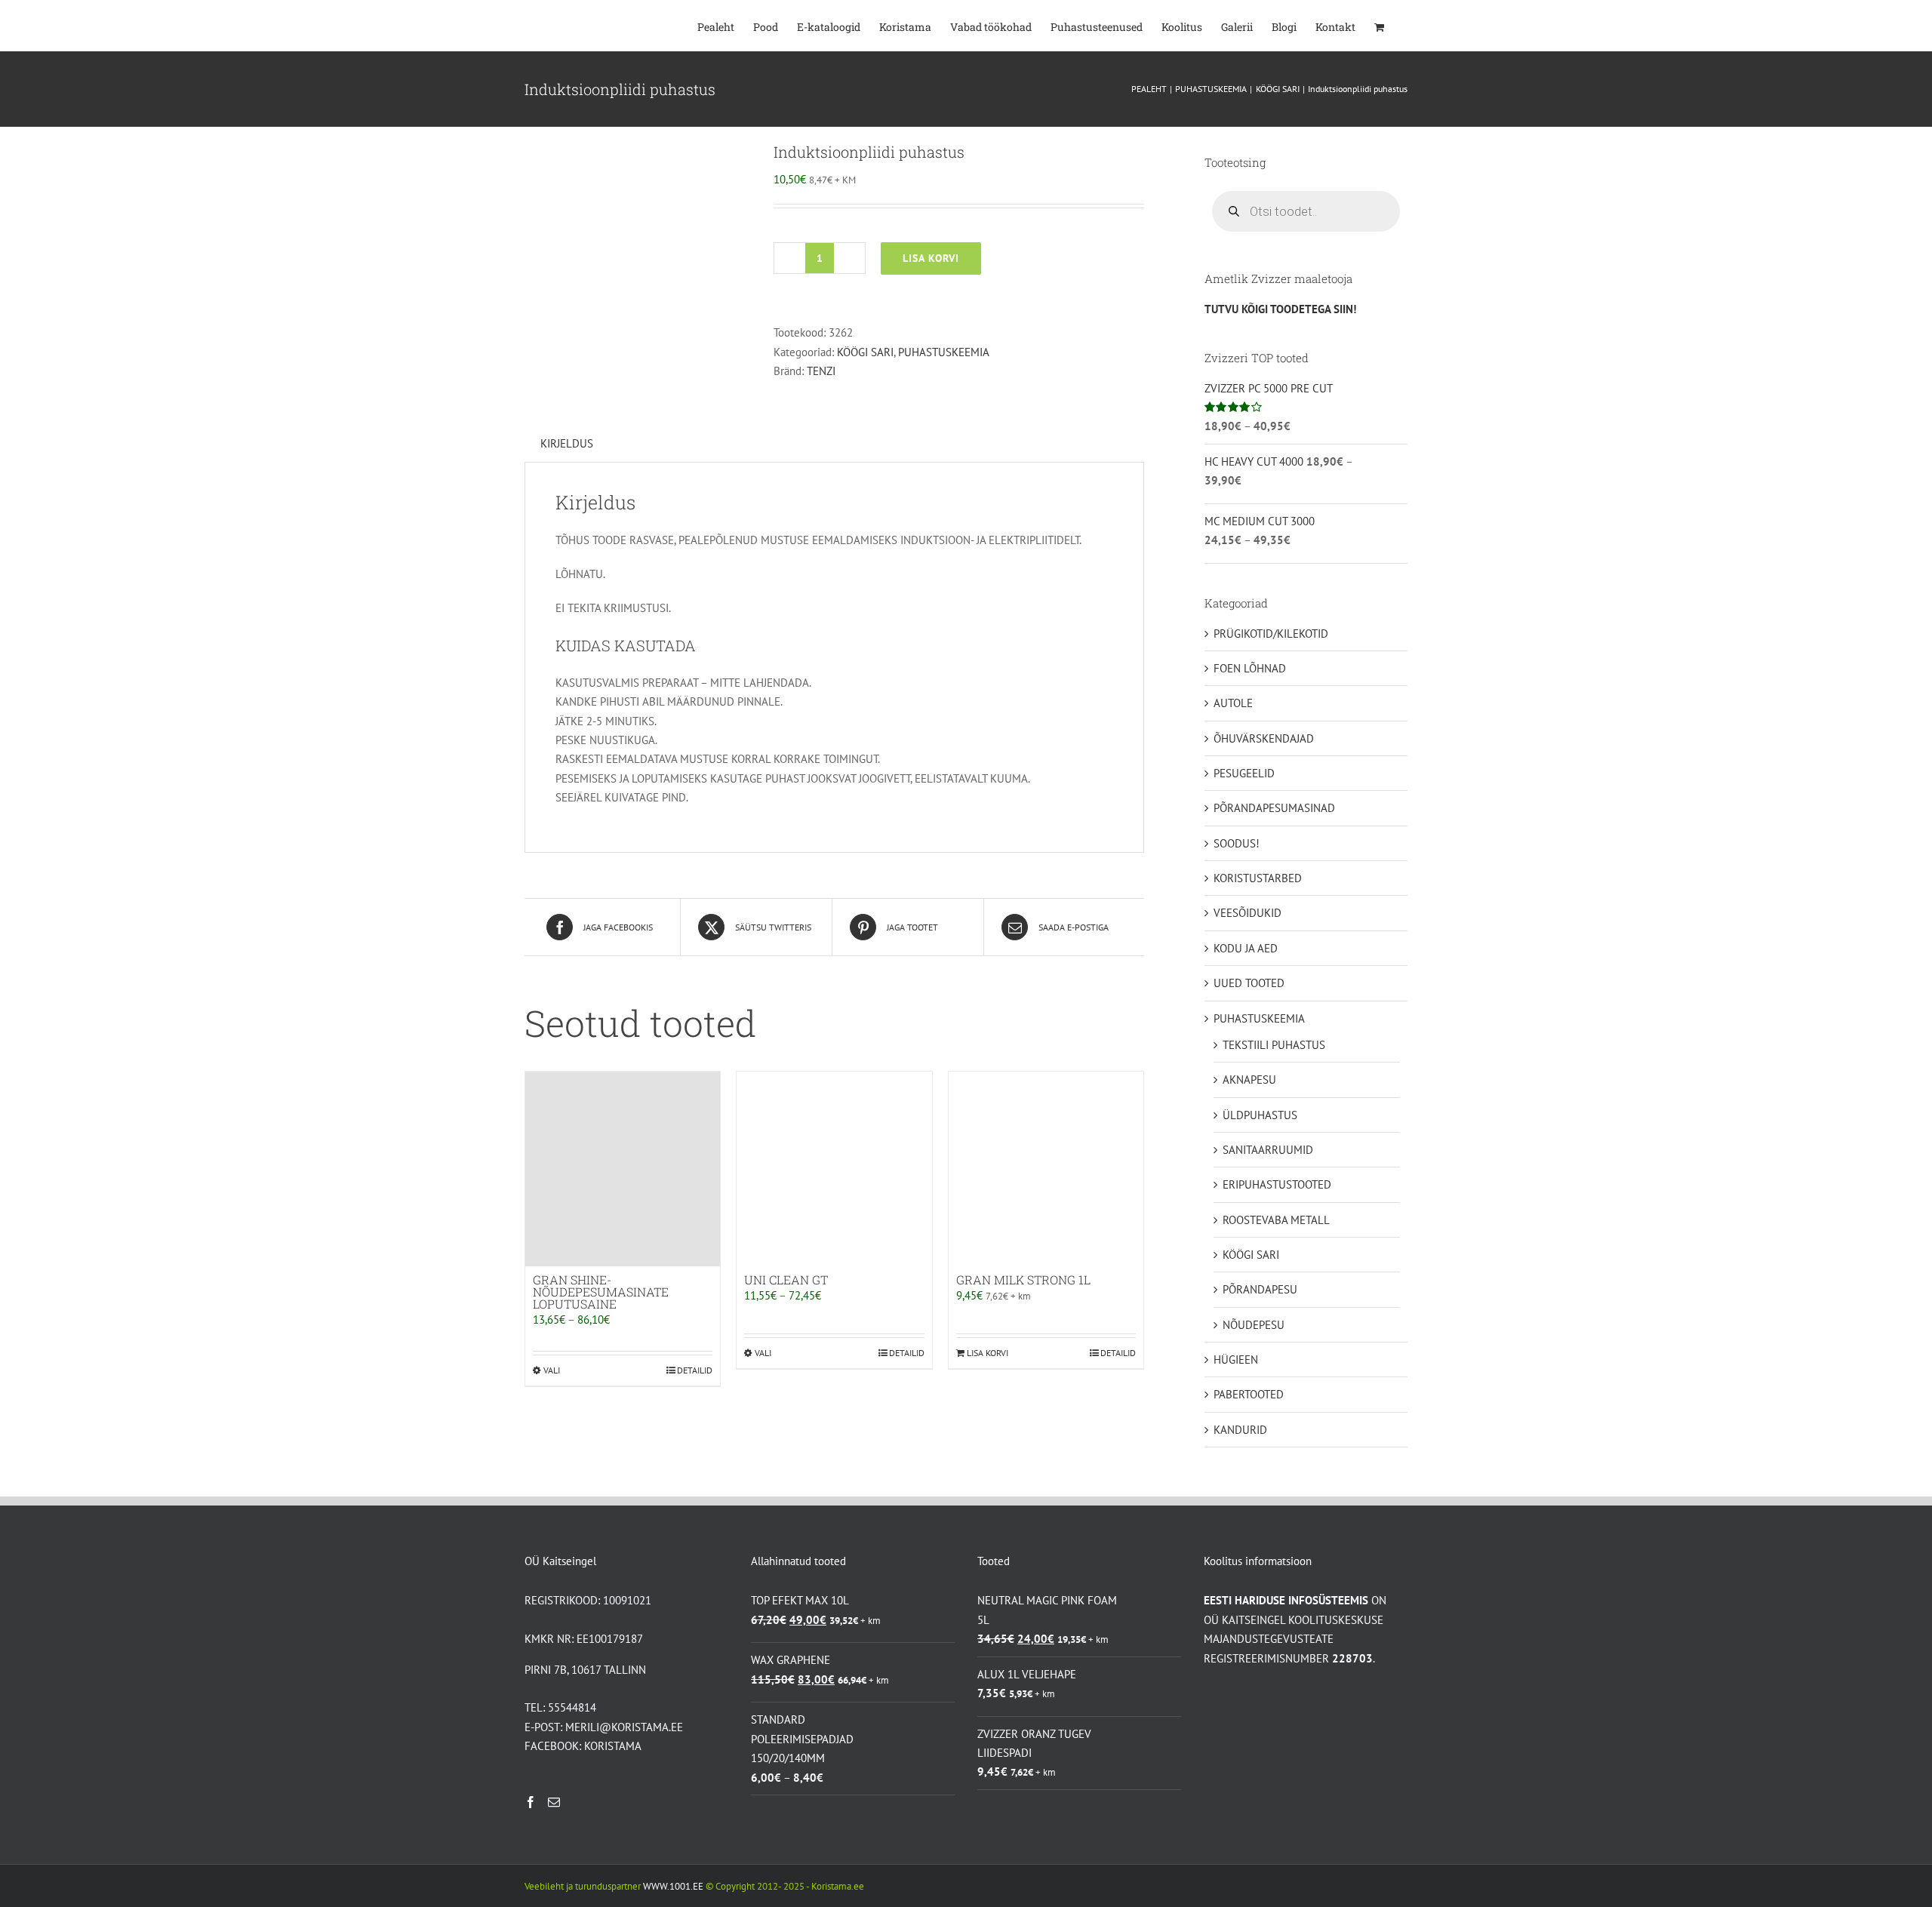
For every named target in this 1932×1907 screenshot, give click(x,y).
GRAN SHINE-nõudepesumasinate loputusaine (601, 1292)
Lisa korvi (931, 258)
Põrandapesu (1260, 1289)
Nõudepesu (1254, 1325)
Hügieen (1236, 1360)
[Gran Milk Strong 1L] (1046, 1169)
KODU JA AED (1246, 948)
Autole (1233, 703)
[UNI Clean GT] (834, 1169)
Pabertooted (1249, 1394)
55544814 (572, 1707)
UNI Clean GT (786, 1280)
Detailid (695, 1370)
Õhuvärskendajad (1264, 738)
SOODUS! (1237, 843)
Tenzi (821, 371)
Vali (552, 1370)
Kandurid (1240, 1430)
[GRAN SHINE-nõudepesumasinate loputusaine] (623, 1169)
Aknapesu (1249, 1080)
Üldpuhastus (1260, 1115)
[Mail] (554, 1802)
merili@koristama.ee (624, 1727)
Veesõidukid (1247, 913)
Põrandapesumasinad (1274, 808)
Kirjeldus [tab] (567, 443)
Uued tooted (1249, 983)
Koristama (613, 1746)
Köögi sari (865, 352)
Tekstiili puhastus (1274, 1045)
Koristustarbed (1258, 878)
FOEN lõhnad (1250, 668)
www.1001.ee (673, 1886)
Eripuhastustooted (1277, 1184)
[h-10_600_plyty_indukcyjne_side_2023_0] (638, 255)
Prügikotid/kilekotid (1271, 634)
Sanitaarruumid (1268, 1150)
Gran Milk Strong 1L (1023, 1280)
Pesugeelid (1244, 773)
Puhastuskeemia (944, 352)
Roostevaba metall (1276, 1220)
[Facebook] (531, 1802)
